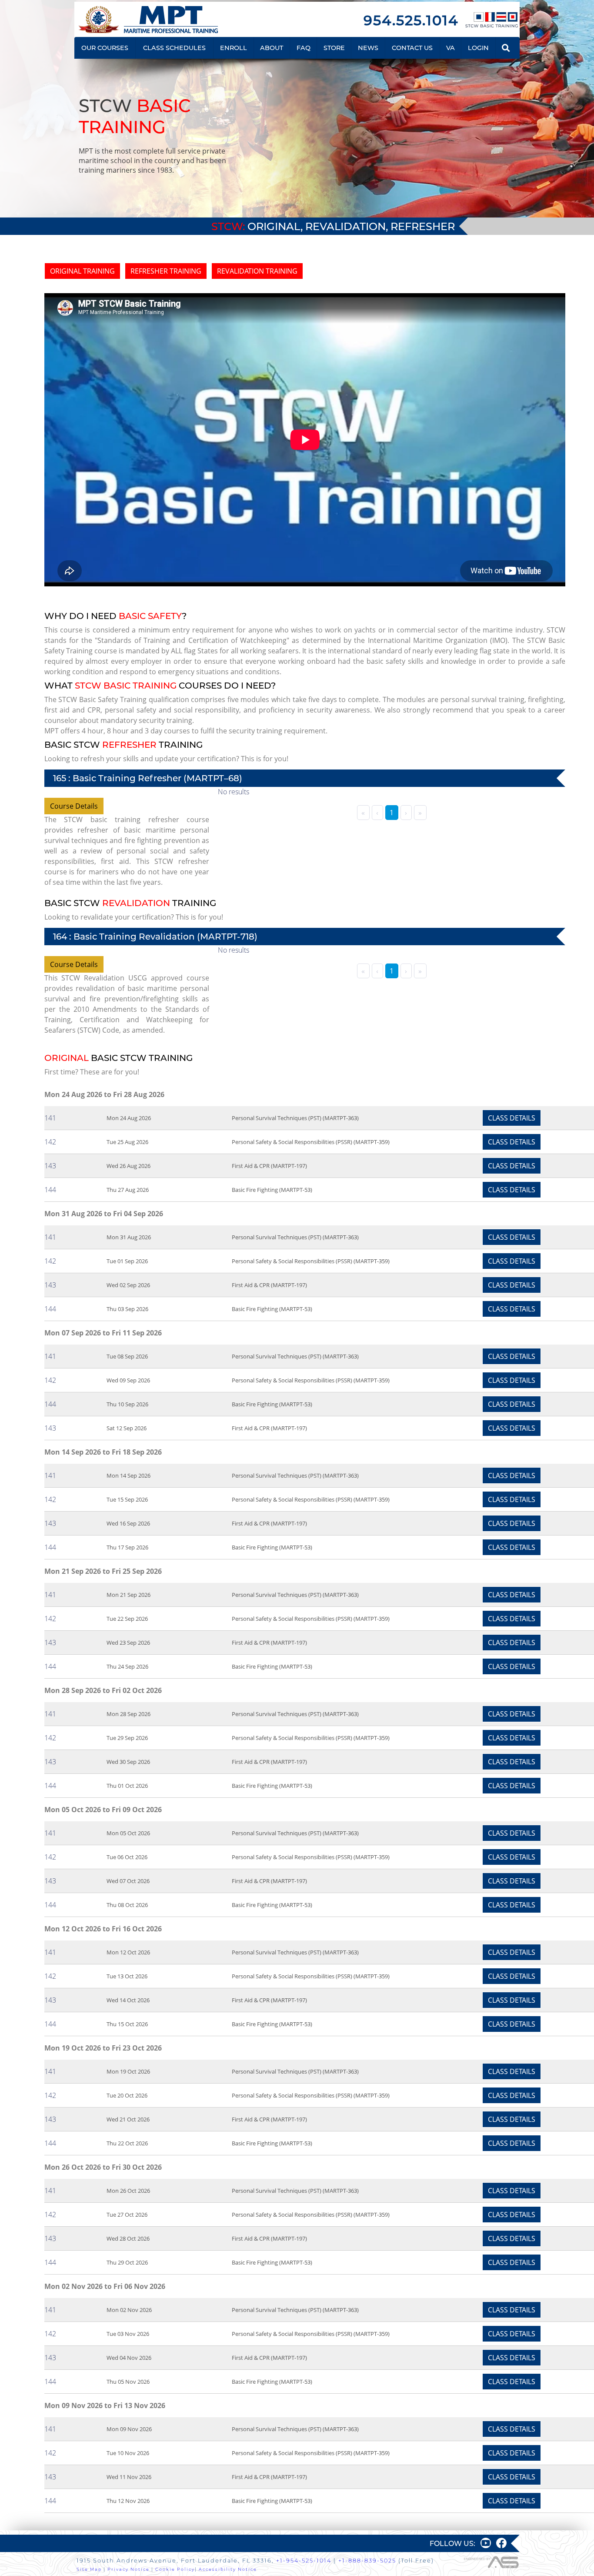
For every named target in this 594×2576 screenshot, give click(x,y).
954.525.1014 (411, 20)
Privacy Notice (128, 2569)
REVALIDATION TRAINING (257, 271)
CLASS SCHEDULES (174, 48)
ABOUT (272, 48)
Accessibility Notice (228, 2569)
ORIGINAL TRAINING (82, 271)
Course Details (74, 806)
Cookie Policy (175, 2569)
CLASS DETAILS (512, 1118)
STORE (334, 48)
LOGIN (478, 48)
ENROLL (234, 48)
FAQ (304, 48)
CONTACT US (412, 48)
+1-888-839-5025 (367, 2561)
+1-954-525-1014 (304, 2561)
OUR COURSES (105, 48)
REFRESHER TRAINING (166, 271)
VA (451, 48)
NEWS (368, 48)
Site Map (89, 2569)
